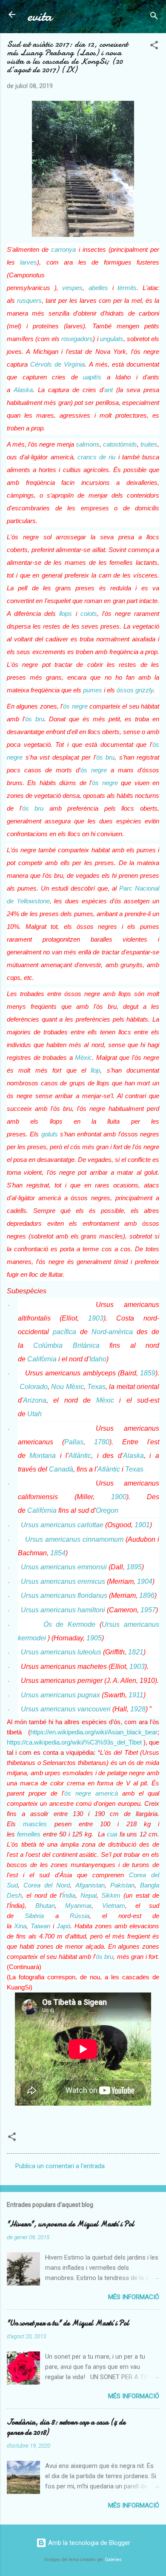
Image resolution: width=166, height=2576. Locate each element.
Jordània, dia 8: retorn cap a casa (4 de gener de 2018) (66, 2427)
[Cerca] (154, 17)
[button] (154, 47)
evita (40, 16)
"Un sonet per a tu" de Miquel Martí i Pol (68, 2323)
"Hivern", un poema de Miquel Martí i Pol (70, 2224)
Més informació (134, 2297)
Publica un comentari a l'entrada (60, 2166)
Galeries (113, 2560)
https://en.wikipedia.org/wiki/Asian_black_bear (94, 1732)
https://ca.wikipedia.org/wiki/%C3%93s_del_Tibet (74, 1742)
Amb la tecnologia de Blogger (88, 2543)
